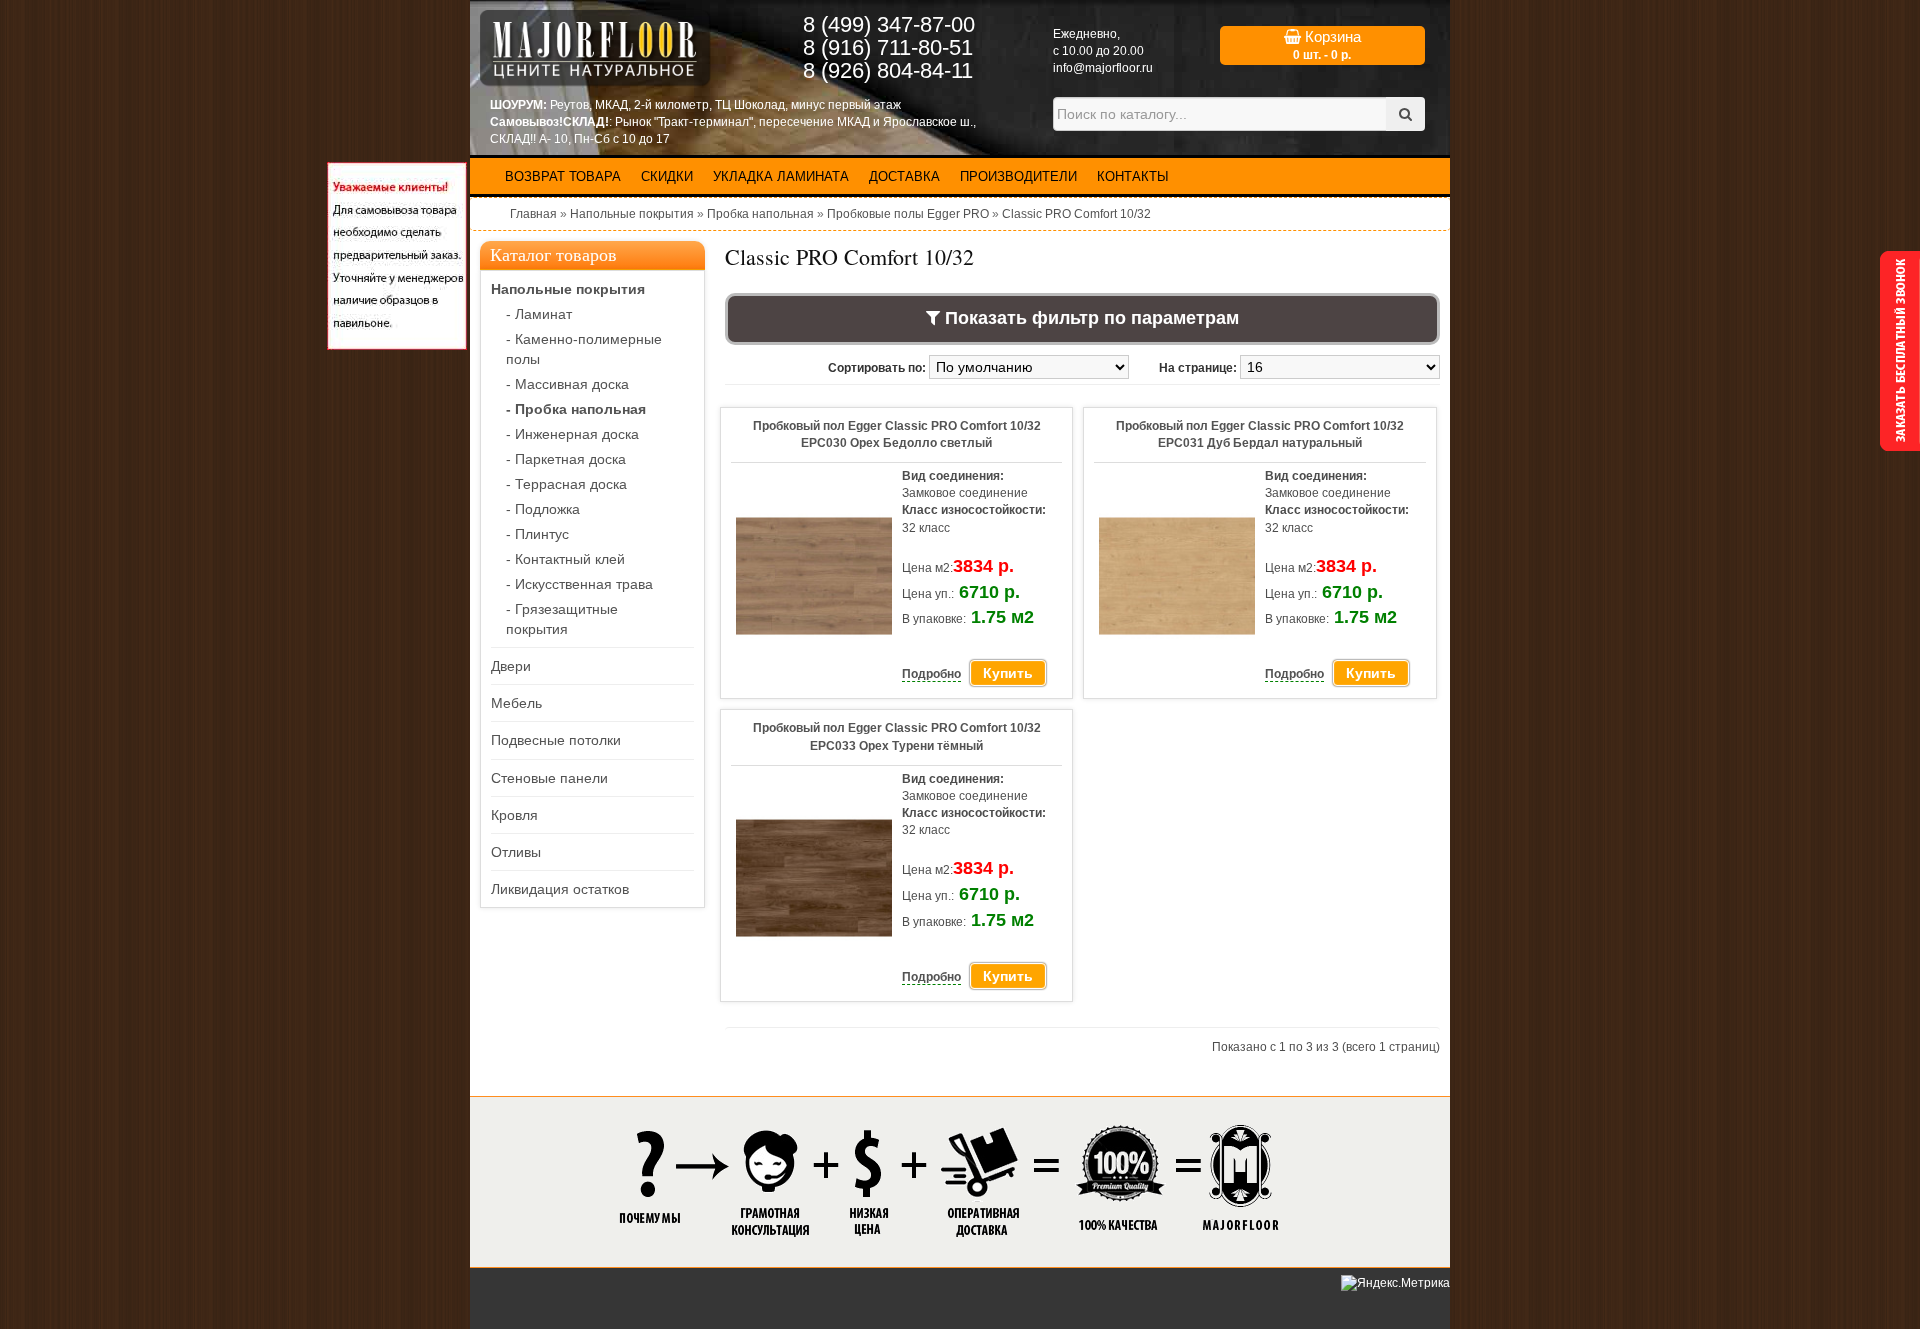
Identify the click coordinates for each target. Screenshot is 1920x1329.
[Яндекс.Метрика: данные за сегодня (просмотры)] (1395, 1283)
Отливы (516, 852)
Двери (511, 666)
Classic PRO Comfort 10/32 (1076, 214)
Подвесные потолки (556, 740)
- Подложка (543, 509)
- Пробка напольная (576, 409)
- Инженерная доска (572, 434)
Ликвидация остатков (560, 889)
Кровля (514, 815)
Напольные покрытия (632, 214)
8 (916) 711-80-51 (888, 47)
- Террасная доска (566, 484)
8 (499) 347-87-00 (889, 24)
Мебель (516, 703)
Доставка (904, 176)
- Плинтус (537, 534)
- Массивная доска (567, 384)
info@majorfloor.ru (1103, 68)
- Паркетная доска (566, 459)
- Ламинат (539, 314)
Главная (533, 214)
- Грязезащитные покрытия (562, 619)
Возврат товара (563, 176)
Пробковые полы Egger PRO (908, 214)
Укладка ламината (781, 176)
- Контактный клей (565, 559)
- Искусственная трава (579, 584)
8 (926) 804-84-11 (888, 70)
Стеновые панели (549, 778)
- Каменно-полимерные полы (584, 349)
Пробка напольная (760, 214)
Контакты (1133, 176)
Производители (1018, 176)
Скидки (667, 176)
